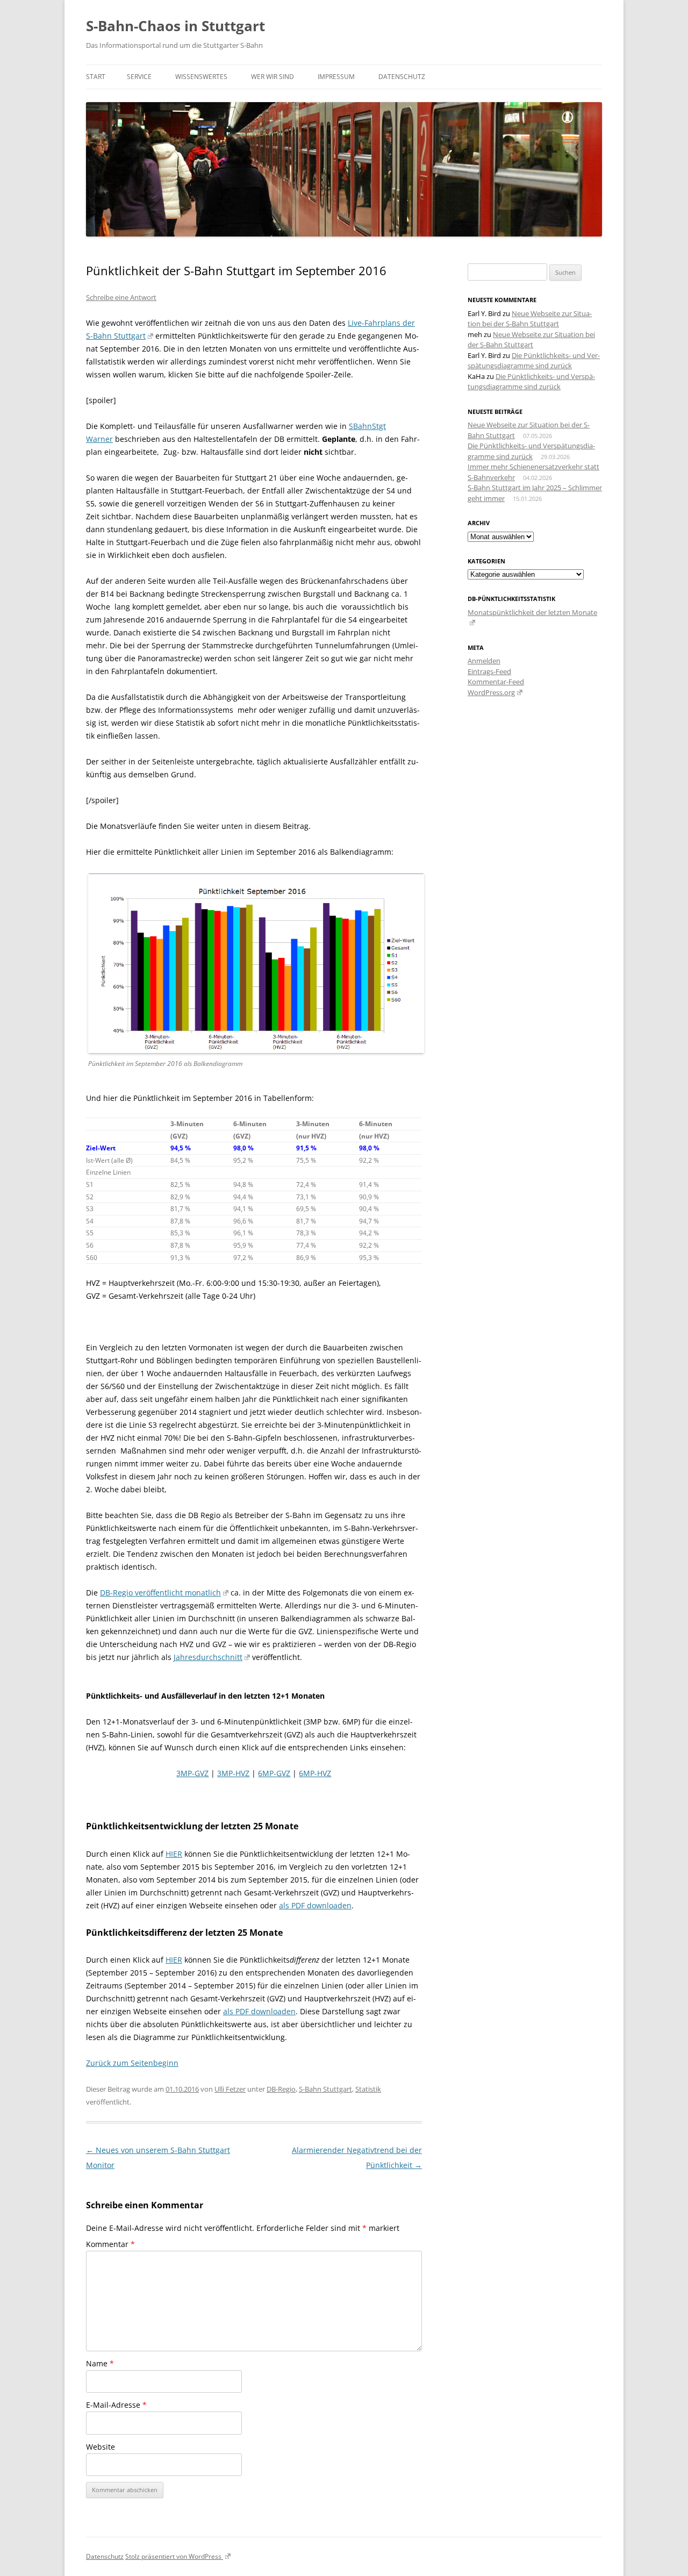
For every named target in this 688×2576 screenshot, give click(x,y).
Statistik (368, 2089)
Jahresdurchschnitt (208, 1657)
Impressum (336, 77)
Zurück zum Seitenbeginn (132, 2063)
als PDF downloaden (315, 1905)
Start (96, 77)
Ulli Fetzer (230, 2089)
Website (101, 2447)
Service (139, 77)
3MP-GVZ (192, 1773)
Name (100, 2363)
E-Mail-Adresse (116, 2405)
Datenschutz (402, 77)
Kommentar (110, 2244)
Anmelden (484, 661)
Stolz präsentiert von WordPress (174, 2556)
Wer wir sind (273, 77)
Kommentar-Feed (496, 682)
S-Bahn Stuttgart (325, 2089)
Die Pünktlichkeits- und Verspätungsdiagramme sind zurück (534, 361)
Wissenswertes (201, 77)
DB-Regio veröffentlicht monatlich (160, 1593)
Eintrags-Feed (489, 671)
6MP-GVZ (274, 1773)
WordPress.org (491, 692)
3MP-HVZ (233, 1773)
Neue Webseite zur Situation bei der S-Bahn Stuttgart (530, 319)
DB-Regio (281, 2089)
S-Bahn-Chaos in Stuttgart (175, 26)
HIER (174, 1854)
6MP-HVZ (315, 1773)
